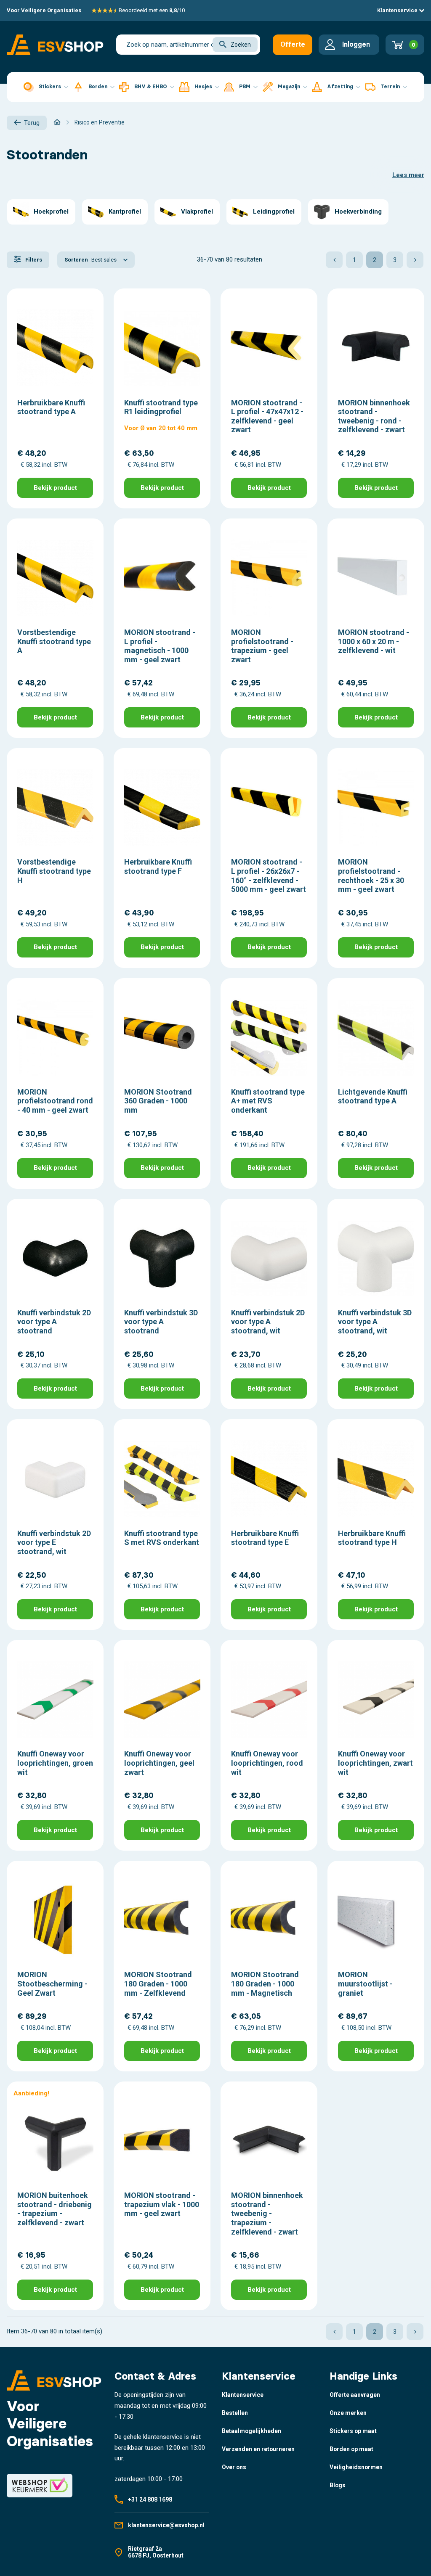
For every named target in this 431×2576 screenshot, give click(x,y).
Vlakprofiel (197, 212)
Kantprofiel (125, 212)
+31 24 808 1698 (150, 2499)
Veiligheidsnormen (356, 2467)
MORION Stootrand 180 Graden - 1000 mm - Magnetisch (265, 1984)
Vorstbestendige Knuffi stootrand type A (54, 641)
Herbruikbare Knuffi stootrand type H (372, 1538)
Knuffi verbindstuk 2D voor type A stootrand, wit (268, 1322)
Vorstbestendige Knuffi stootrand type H (54, 871)
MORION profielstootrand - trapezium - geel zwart (262, 646)
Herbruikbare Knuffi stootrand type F (158, 866)
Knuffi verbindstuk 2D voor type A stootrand (54, 1322)
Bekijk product (55, 488)
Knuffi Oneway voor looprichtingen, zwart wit (375, 1763)
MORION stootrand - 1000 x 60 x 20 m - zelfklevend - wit (374, 641)
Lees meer (408, 175)
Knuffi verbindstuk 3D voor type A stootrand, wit (375, 1322)
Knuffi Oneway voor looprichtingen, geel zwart (159, 1763)
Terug (32, 123)
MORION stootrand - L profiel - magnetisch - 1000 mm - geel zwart (160, 646)
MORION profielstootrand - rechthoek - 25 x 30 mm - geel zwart (371, 875)
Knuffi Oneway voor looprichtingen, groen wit (55, 1763)
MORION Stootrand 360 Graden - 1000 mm (158, 1101)
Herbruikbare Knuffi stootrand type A (51, 407)
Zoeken (241, 45)
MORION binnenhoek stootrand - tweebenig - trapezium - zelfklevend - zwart (267, 2213)
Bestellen (235, 2413)
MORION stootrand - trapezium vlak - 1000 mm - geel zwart (162, 2204)
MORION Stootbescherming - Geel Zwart (52, 1984)
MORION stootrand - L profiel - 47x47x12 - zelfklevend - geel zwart (267, 416)
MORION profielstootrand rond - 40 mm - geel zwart (55, 1101)
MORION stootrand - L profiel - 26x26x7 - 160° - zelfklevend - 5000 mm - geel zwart (269, 875)
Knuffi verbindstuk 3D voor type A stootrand (161, 1322)
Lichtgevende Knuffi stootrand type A (373, 1096)
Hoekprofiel (51, 212)
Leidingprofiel (274, 212)
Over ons (234, 2467)
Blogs (338, 2485)
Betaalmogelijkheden (251, 2431)
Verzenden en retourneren (258, 2449)
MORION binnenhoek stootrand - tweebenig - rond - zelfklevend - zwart (374, 416)
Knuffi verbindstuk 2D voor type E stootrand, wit (54, 1542)
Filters (33, 260)
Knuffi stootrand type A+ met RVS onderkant (268, 1101)
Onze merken (348, 2413)
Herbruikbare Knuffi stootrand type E (265, 1538)
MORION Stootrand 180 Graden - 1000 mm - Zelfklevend (158, 1984)
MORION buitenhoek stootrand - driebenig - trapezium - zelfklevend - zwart (55, 2209)
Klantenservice (398, 10)
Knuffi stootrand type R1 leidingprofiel (161, 407)
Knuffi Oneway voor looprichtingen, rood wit (267, 1763)
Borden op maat (351, 2449)
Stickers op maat (353, 2431)
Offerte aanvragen (296, 48)
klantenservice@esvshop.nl (166, 2525)
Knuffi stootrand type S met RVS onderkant (162, 1538)
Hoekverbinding (358, 212)
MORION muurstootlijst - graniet (365, 1984)
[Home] (57, 122)
